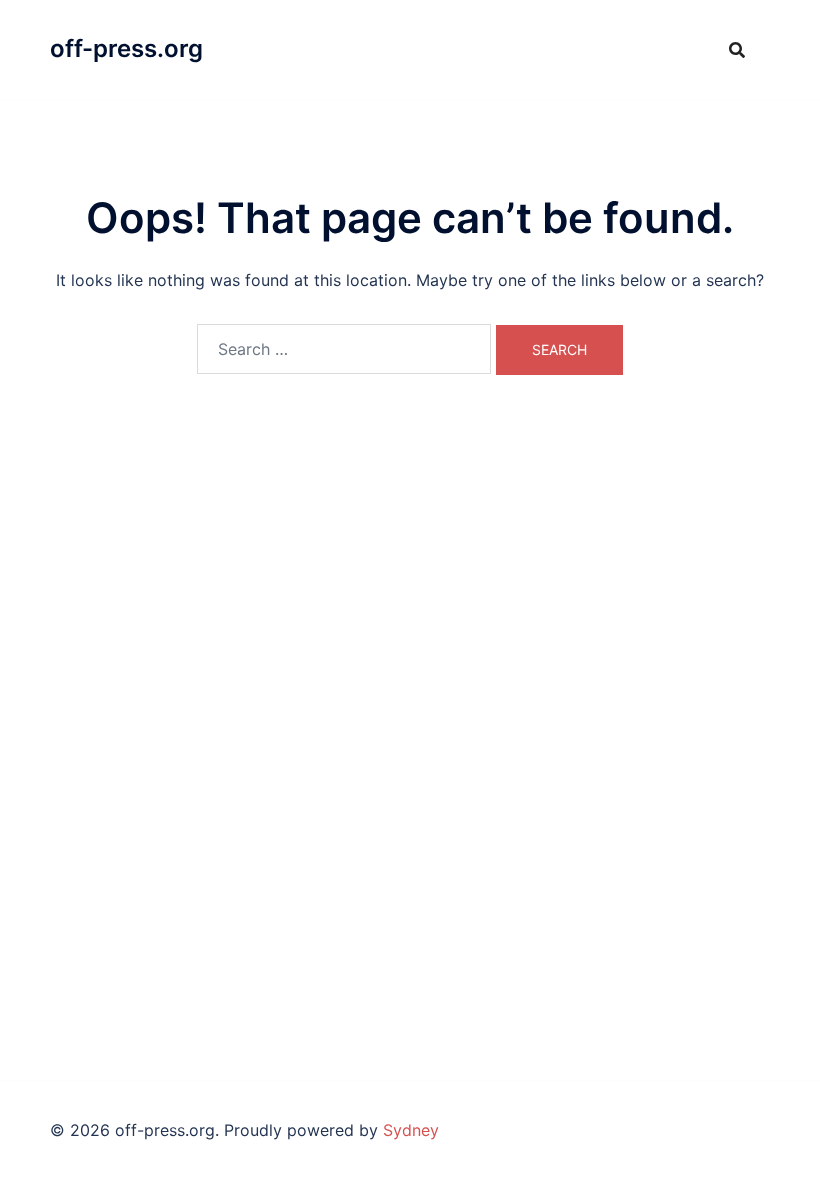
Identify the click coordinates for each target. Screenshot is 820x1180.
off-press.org (126, 48)
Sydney (411, 1130)
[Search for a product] (737, 50)
